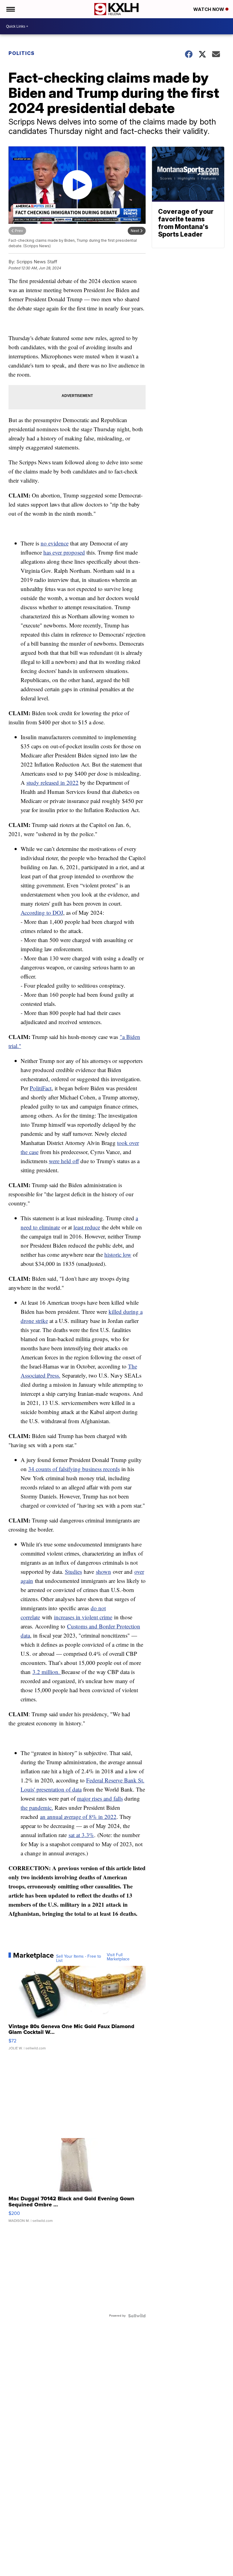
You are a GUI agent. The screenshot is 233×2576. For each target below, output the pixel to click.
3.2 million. (47, 1672)
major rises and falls (100, 1798)
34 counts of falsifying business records (74, 1469)
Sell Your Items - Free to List (79, 1959)
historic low (118, 1254)
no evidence (55, 543)
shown (103, 1572)
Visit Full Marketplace (118, 1957)
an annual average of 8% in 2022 (78, 1817)
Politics (22, 53)
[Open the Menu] (10, 9)
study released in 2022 (52, 782)
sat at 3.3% (81, 1835)
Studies (73, 1572)
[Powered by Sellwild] (137, 2316)
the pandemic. (37, 1807)
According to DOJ (42, 912)
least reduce (87, 1227)
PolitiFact (41, 1088)
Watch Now (209, 9)
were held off (64, 1161)
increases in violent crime (83, 1617)
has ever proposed (64, 552)
